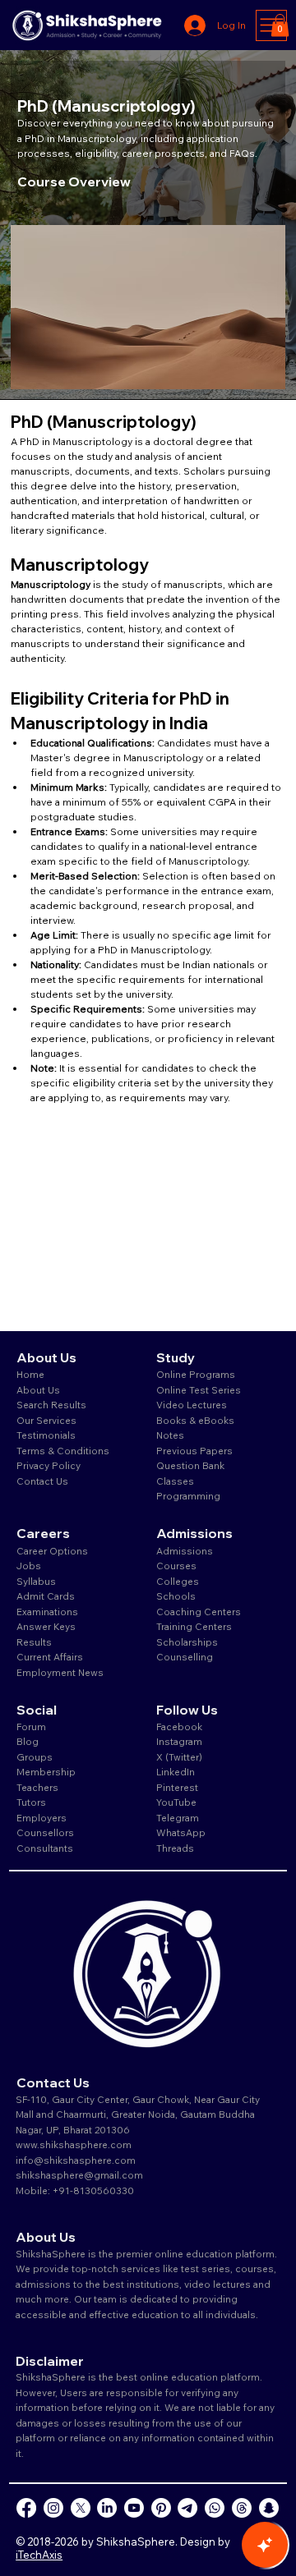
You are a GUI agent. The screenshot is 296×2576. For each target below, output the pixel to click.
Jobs (29, 1566)
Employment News (60, 1672)
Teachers (37, 1787)
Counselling (185, 1657)
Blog (28, 1741)
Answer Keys (46, 1626)
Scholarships (187, 1642)
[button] (280, 25)
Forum (31, 1727)
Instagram (179, 1741)
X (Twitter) (179, 1757)
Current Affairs (50, 1657)
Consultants (45, 1848)
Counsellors (45, 1832)
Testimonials (46, 1435)
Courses (176, 1566)
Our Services (46, 1420)
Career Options (52, 1551)
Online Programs (196, 1374)
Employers (42, 1818)
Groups (35, 1757)
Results (34, 1642)
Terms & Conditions (63, 1451)
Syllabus (36, 1581)
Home (30, 1374)
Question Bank (190, 1465)
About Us (38, 1390)
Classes (176, 1481)
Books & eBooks (195, 1420)
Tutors (31, 1802)
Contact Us (42, 1481)
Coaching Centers (199, 1612)
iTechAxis (39, 2555)
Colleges (178, 1581)
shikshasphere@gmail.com (79, 2175)
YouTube (176, 1802)
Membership (46, 1772)
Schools (176, 1596)
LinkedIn (176, 1772)
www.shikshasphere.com (74, 2144)
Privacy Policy (49, 1465)
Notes (170, 1435)
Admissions (186, 1551)
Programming (188, 1496)
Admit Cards (46, 1596)
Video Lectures (192, 1405)
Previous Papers (194, 1451)
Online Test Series (199, 1390)
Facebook (179, 1727)
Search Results (51, 1405)
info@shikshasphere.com (76, 2160)
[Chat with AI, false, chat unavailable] (265, 2545)
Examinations (47, 1612)
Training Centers (194, 1626)
